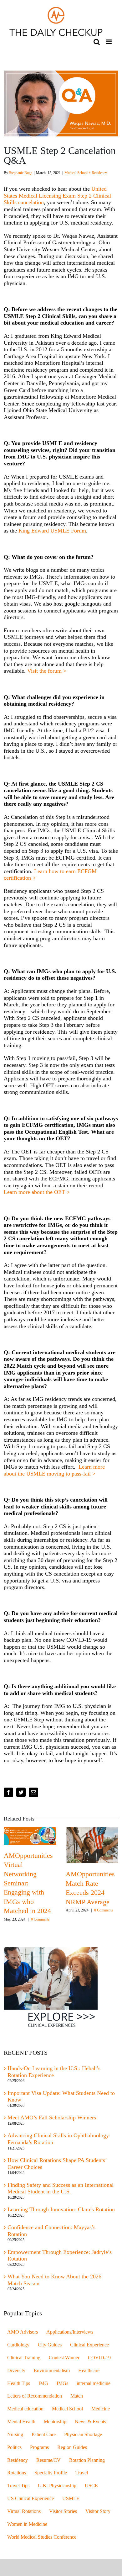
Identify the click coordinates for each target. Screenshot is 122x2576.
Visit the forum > (47, 671)
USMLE (71, 2499)
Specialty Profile (51, 2473)
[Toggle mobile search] (97, 42)
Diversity (16, 2371)
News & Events (90, 2422)
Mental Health (21, 2422)
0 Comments (37, 1919)
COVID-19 (99, 2358)
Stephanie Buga (21, 173)
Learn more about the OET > (37, 1192)
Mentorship (55, 2422)
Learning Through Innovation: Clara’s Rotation (61, 2209)
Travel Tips (18, 2486)
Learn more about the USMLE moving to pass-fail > (54, 1470)
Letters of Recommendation (35, 2396)
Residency (18, 2460)
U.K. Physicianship (57, 2486)
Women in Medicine (27, 2524)
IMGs (62, 2383)
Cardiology (18, 2345)
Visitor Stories (63, 2511)
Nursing (15, 2435)
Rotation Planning (87, 2460)
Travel (82, 2473)
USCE (91, 2486)
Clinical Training (24, 2358)
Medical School (67, 2409)
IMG (43, 2383)
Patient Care (44, 2435)
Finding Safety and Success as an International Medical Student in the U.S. (61, 2188)
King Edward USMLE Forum (52, 531)
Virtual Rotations (24, 2511)
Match (77, 2396)
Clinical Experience (89, 2345)
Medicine (101, 2409)
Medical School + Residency (86, 173)
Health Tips (19, 2383)
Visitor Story (98, 2511)
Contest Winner (64, 2358)
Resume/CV (48, 2460)
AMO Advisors (23, 2332)
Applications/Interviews (70, 2332)
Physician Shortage (83, 2435)
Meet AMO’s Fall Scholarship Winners (52, 2118)
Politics (14, 2447)
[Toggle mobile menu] (109, 42)
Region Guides (72, 2447)
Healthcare (89, 2371)
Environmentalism (52, 2371)
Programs (39, 2447)
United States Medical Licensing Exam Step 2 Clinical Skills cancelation (57, 196)
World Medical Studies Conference (42, 2537)
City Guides (50, 2345)
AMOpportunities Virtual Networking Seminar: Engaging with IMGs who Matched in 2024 (25, 1883)
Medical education (25, 2409)
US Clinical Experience (30, 2499)
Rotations (17, 2473)
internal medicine (94, 2383)
